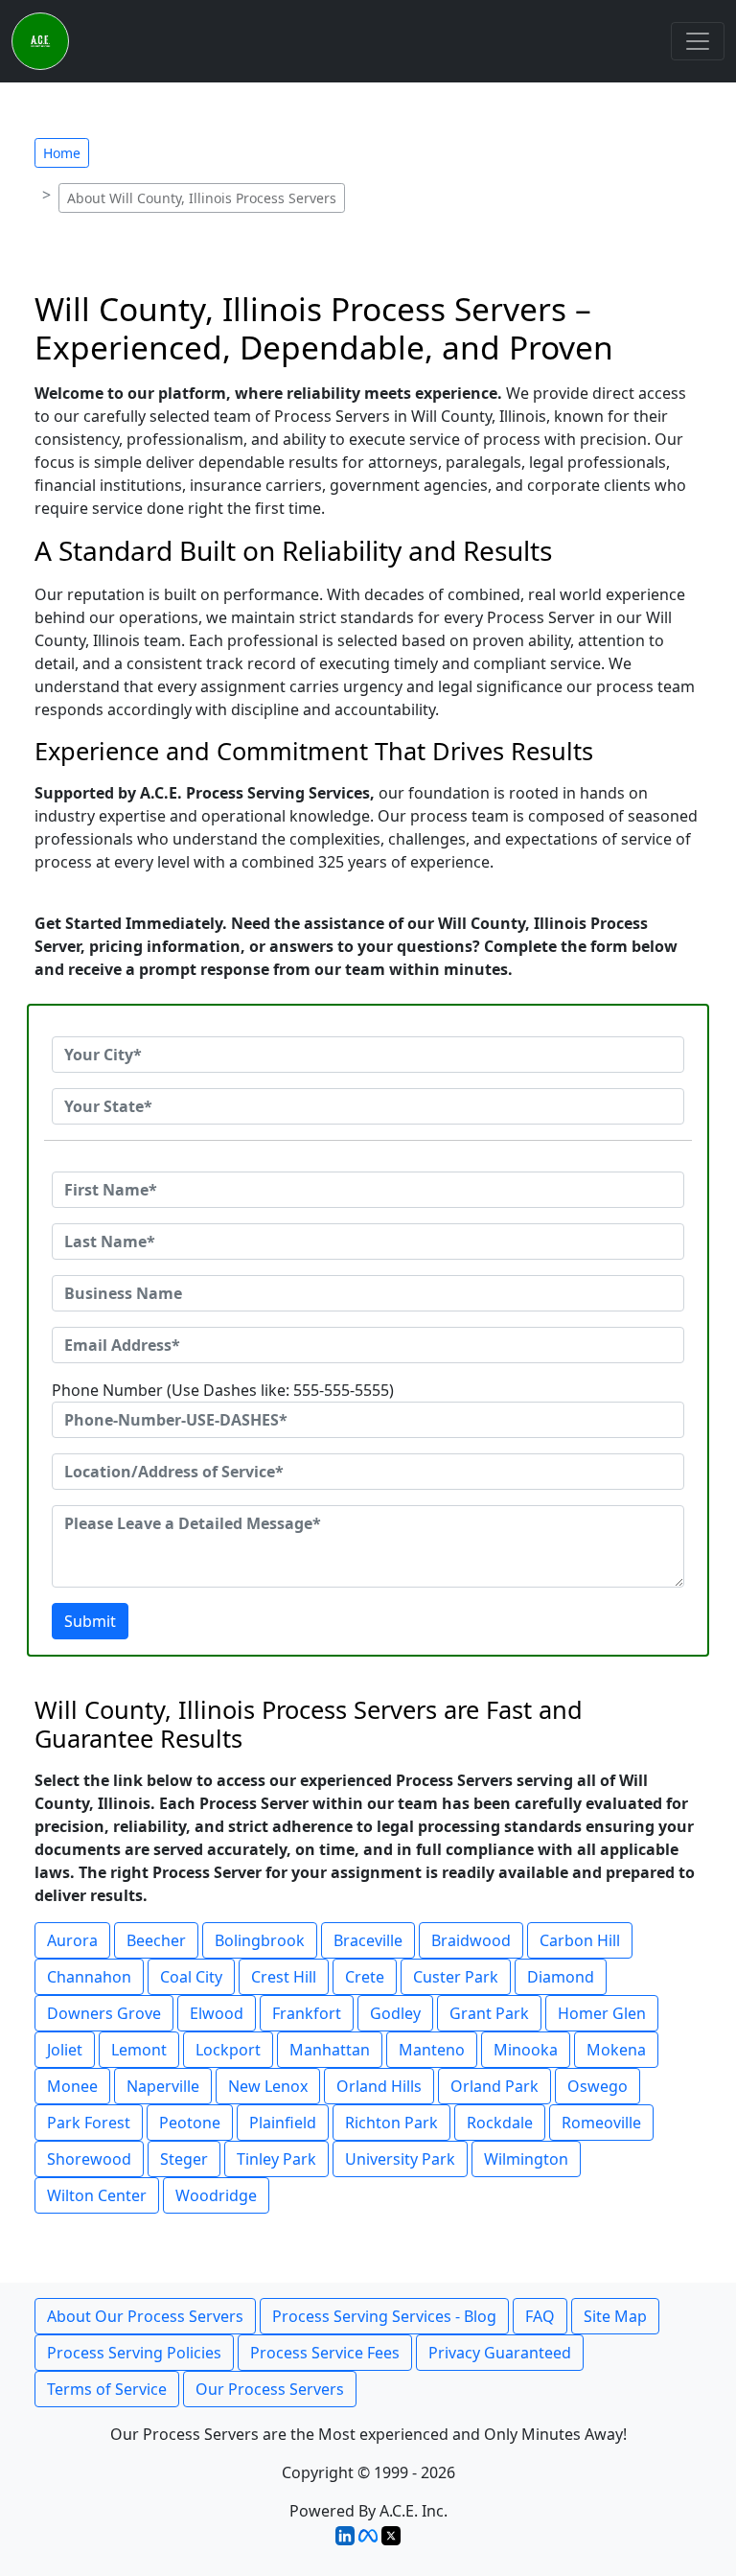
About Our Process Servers (145, 2316)
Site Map (615, 2316)
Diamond (561, 1977)
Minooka (526, 2050)
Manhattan (330, 2050)
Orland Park (494, 2086)
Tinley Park (276, 2159)
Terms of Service (107, 2389)
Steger (184, 2159)
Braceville (368, 1940)
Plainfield (283, 2123)
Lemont (139, 2050)
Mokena (616, 2050)
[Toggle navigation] (698, 41)
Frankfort (307, 2013)
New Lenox (268, 2086)
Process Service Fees (325, 2353)
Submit (90, 1621)
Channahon (89, 1977)
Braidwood (471, 1940)
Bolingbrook (260, 1940)
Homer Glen (602, 2013)
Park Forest (89, 2123)
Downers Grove (104, 2013)
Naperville (163, 2086)
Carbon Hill (580, 1940)
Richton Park (391, 2123)
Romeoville (601, 2123)
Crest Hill (284, 1977)
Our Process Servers (270, 2389)
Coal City (191, 1977)
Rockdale (500, 2123)
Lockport (228, 2050)
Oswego (598, 2086)
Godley (395, 2013)
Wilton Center (97, 2195)
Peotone (190, 2123)
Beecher (156, 1940)
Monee (72, 2086)
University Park (400, 2159)
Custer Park (456, 1977)
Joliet (65, 2050)
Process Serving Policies (134, 2353)
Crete (365, 1977)
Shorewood (89, 2159)
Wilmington (526, 2159)
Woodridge (216, 2195)
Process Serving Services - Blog (384, 2316)
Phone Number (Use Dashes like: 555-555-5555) (223, 1390)
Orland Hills (379, 2086)
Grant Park (489, 2013)
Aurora (72, 1940)
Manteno (432, 2050)
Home (62, 153)
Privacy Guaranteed (500, 2353)
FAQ (540, 2316)
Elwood (217, 2013)
